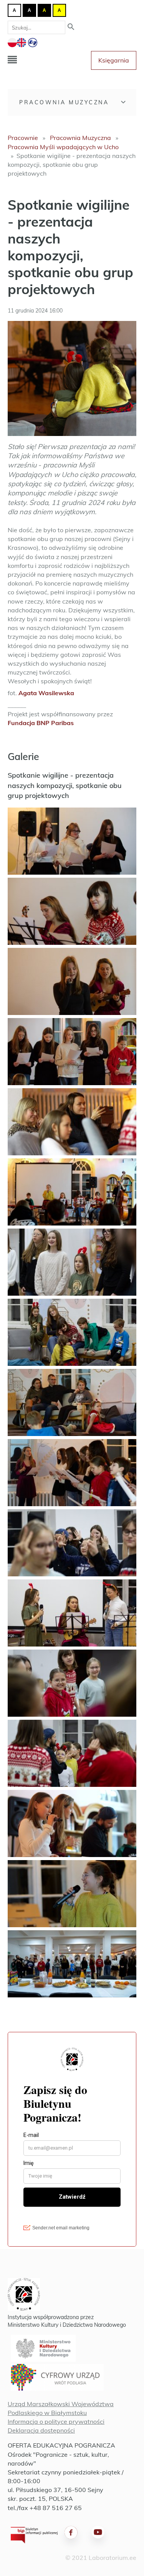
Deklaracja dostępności (41, 2430)
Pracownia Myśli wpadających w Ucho (63, 147)
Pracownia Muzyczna (64, 102)
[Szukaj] (71, 27)
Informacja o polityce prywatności (56, 2421)
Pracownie (23, 138)
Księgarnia (114, 60)
